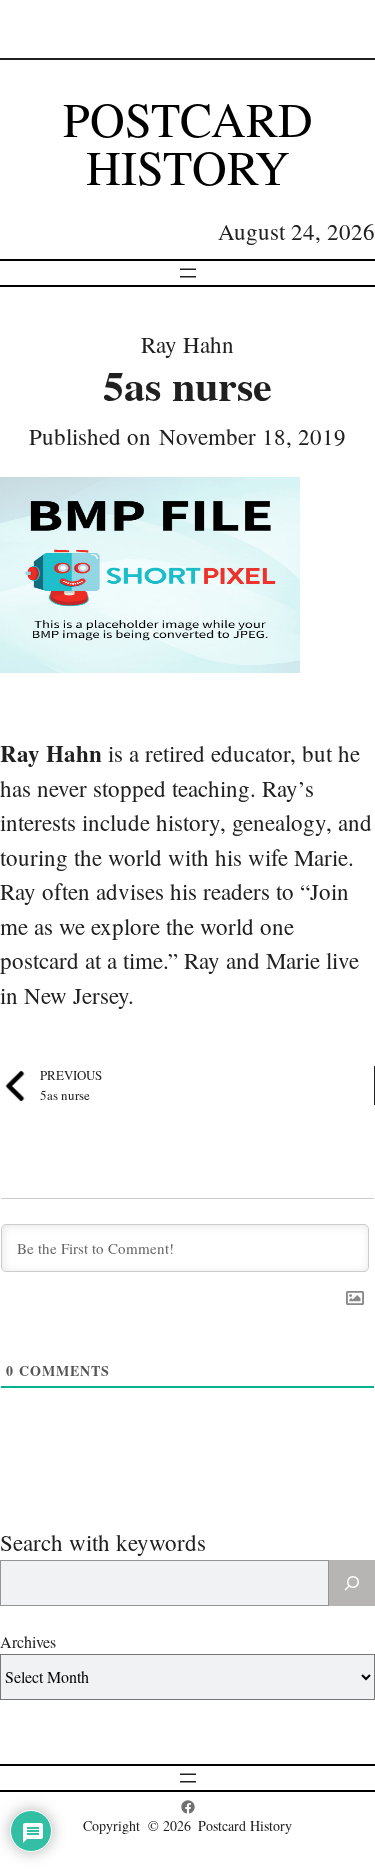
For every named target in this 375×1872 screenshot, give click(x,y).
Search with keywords (103, 1542)
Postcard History (188, 142)
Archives (28, 1641)
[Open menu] (188, 273)
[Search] (352, 1583)
